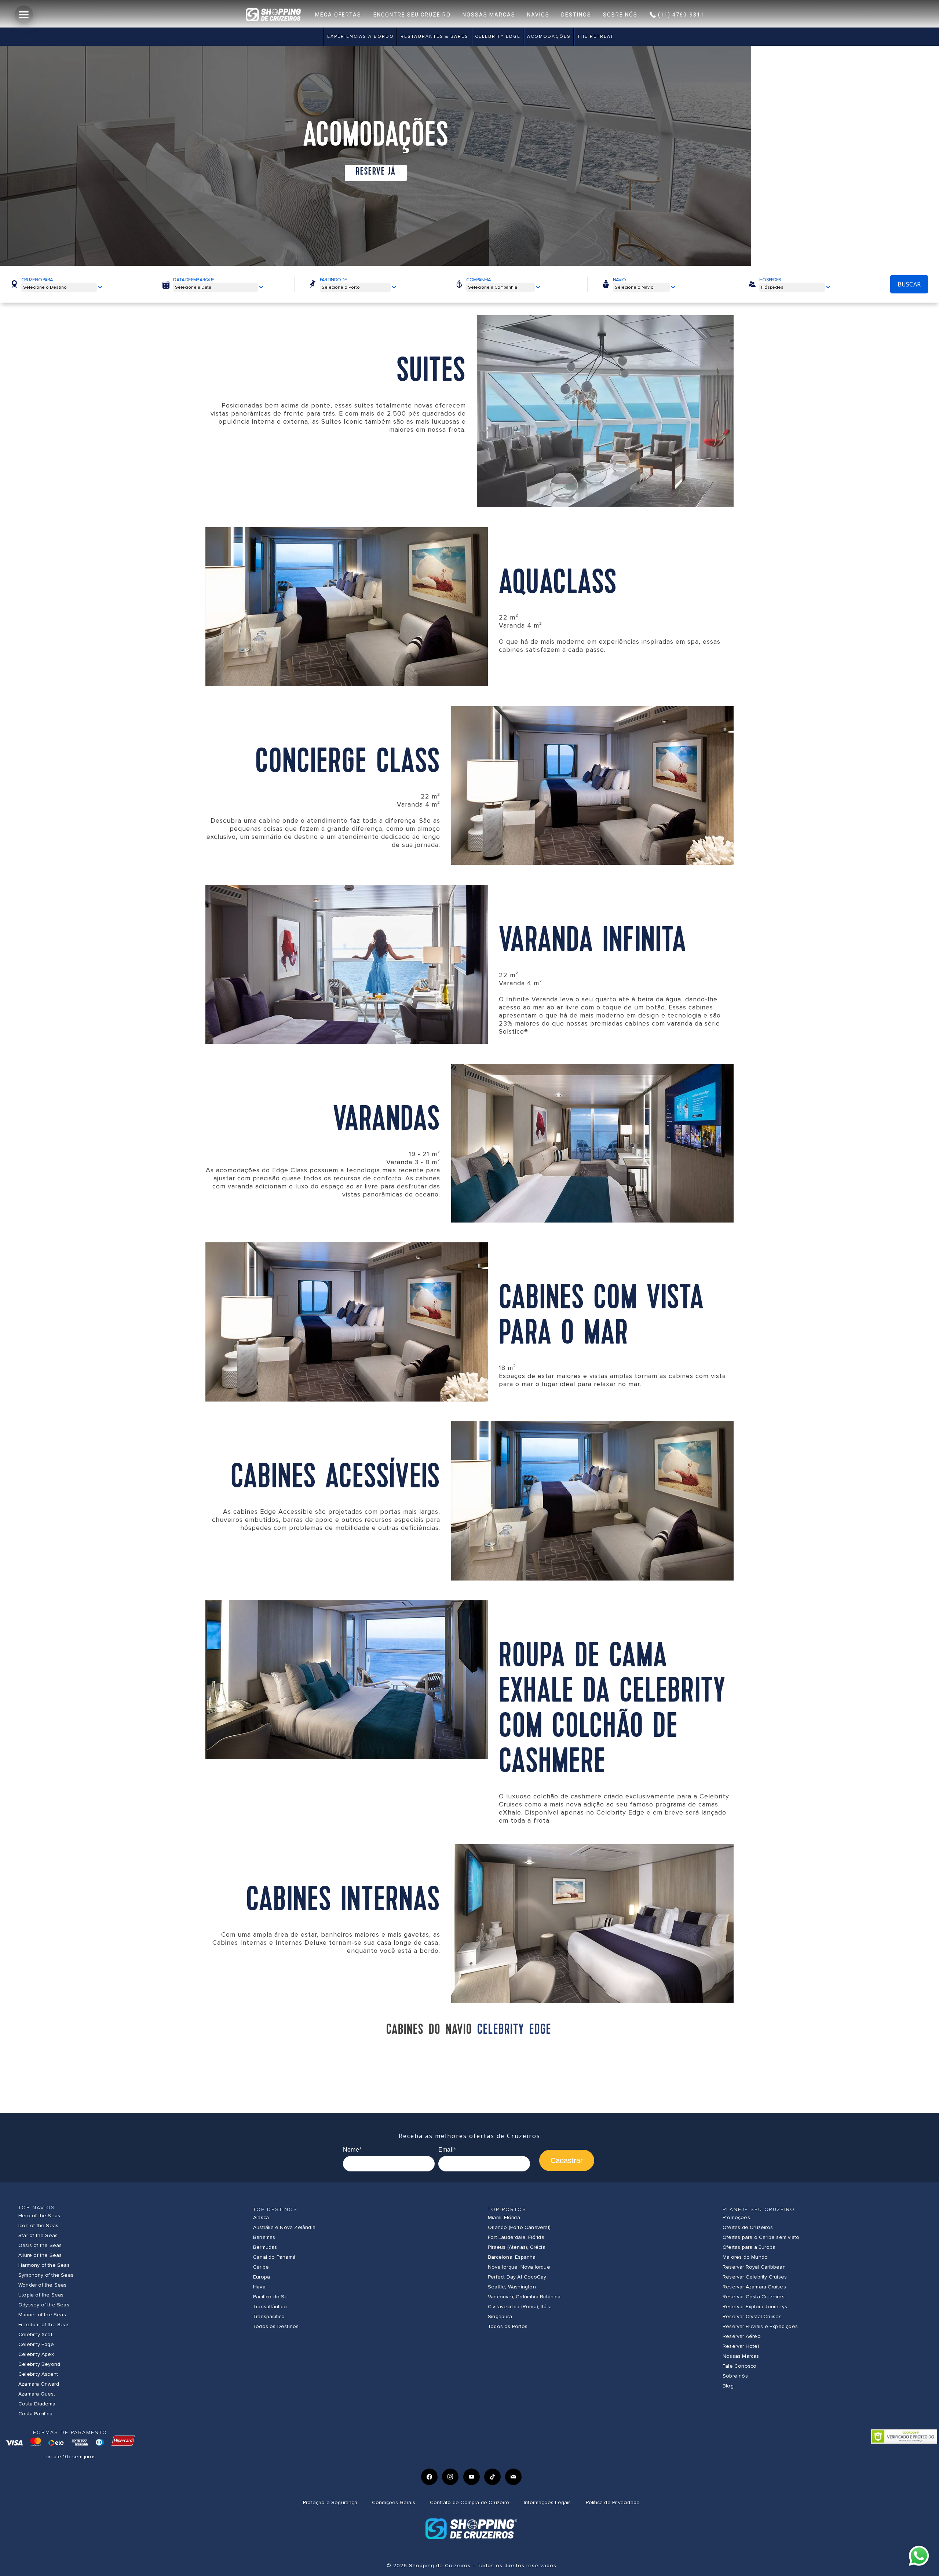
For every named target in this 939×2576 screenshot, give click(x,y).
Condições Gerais (394, 2502)
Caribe (261, 2267)
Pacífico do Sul (271, 2297)
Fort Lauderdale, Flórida (516, 2237)
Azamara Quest (37, 2394)
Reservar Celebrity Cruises (755, 2277)
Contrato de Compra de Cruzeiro (469, 2502)
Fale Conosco (739, 2366)
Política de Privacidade (613, 2502)
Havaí (260, 2287)
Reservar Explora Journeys (755, 2307)
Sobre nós (735, 2376)
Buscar (909, 284)
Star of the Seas (38, 2235)
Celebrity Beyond (39, 2364)
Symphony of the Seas (46, 2275)
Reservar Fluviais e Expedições (760, 2326)
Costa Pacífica (35, 2414)
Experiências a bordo (361, 36)
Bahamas (264, 2237)
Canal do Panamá (274, 2257)
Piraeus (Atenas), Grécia (517, 2247)
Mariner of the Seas (42, 2315)
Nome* (352, 2150)
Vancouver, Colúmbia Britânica (524, 2297)
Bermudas (265, 2247)
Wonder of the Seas (43, 2285)
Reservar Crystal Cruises (752, 2316)
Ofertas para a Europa (749, 2247)
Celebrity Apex (36, 2354)
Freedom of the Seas (44, 2325)
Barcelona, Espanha (512, 2257)
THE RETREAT (595, 36)
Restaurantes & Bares (434, 36)
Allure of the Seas (40, 2255)
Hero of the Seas (39, 2216)
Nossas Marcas (741, 2356)
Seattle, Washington (512, 2287)
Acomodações (549, 36)
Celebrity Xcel (35, 2334)
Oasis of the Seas (40, 2245)
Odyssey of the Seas (44, 2305)
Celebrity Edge (498, 36)
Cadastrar (567, 2160)
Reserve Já (376, 172)
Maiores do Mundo (745, 2257)
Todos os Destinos (276, 2326)
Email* (447, 2150)
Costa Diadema (37, 2404)
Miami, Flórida (504, 2217)
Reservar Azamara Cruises (754, 2287)
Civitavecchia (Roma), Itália (520, 2307)
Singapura (500, 2316)
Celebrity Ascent (38, 2374)
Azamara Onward (39, 2384)
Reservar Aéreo (742, 2336)
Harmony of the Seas (44, 2265)
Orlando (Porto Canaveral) (519, 2227)
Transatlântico (270, 2307)
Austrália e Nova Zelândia (284, 2227)
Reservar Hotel (741, 2346)
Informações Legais (547, 2502)
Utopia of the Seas (41, 2295)
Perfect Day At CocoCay (517, 2277)
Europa (262, 2277)
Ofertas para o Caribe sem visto (761, 2237)
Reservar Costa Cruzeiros (754, 2297)
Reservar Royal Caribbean (754, 2267)
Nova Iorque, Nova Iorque (519, 2267)
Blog (728, 2386)
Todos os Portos (508, 2326)
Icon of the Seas (38, 2226)
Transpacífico (269, 2316)
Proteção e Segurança (330, 2502)
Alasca (261, 2217)
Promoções (736, 2217)
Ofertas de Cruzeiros (748, 2227)
